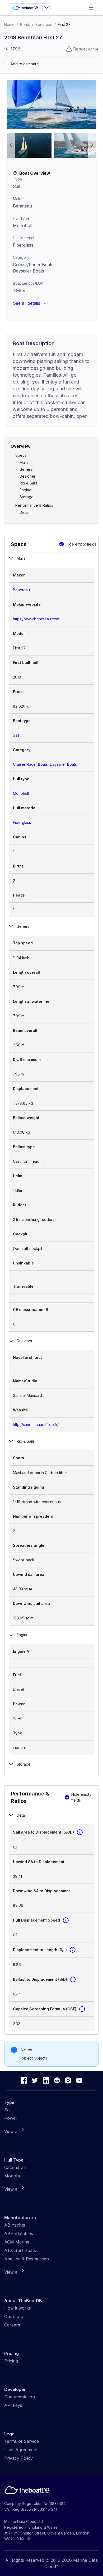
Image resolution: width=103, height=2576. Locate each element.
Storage (27, 497)
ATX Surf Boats (20, 2250)
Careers (12, 2325)
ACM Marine (17, 2242)
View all (12, 2131)
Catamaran (15, 2167)
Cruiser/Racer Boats (33, 265)
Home (9, 24)
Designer (27, 476)
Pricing (11, 2361)
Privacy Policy (18, 2458)
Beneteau (44, 24)
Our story (14, 2316)
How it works (18, 2308)
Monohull (23, 225)
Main (24, 462)
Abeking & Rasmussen (27, 2259)
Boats (25, 24)
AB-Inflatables (19, 2233)
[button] (51, 105)
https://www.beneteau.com (36, 619)
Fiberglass (22, 822)
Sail (17, 186)
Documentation (20, 2397)
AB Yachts (15, 2225)
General (26, 469)
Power (11, 2118)
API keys (13, 2405)
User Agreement (21, 2450)
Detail (24, 512)
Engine (25, 490)
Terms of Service (22, 2441)
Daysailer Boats (29, 271)
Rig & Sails (29, 483)
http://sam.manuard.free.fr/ (36, 1425)
